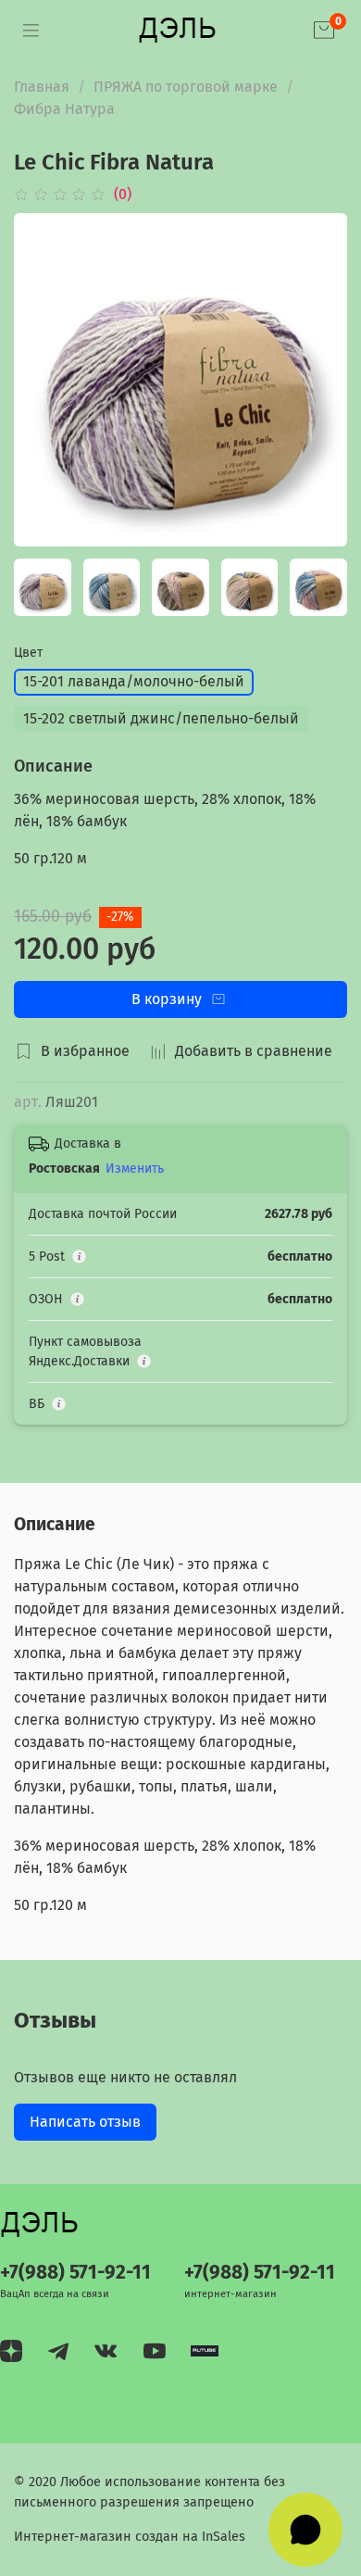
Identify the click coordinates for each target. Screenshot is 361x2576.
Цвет (28, 653)
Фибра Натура (64, 109)
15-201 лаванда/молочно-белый (134, 681)
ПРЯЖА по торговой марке (186, 87)
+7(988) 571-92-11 (75, 2273)
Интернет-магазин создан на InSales (130, 2537)
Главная (42, 87)
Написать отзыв (85, 2122)
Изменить (135, 1169)
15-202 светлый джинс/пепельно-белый (161, 718)
